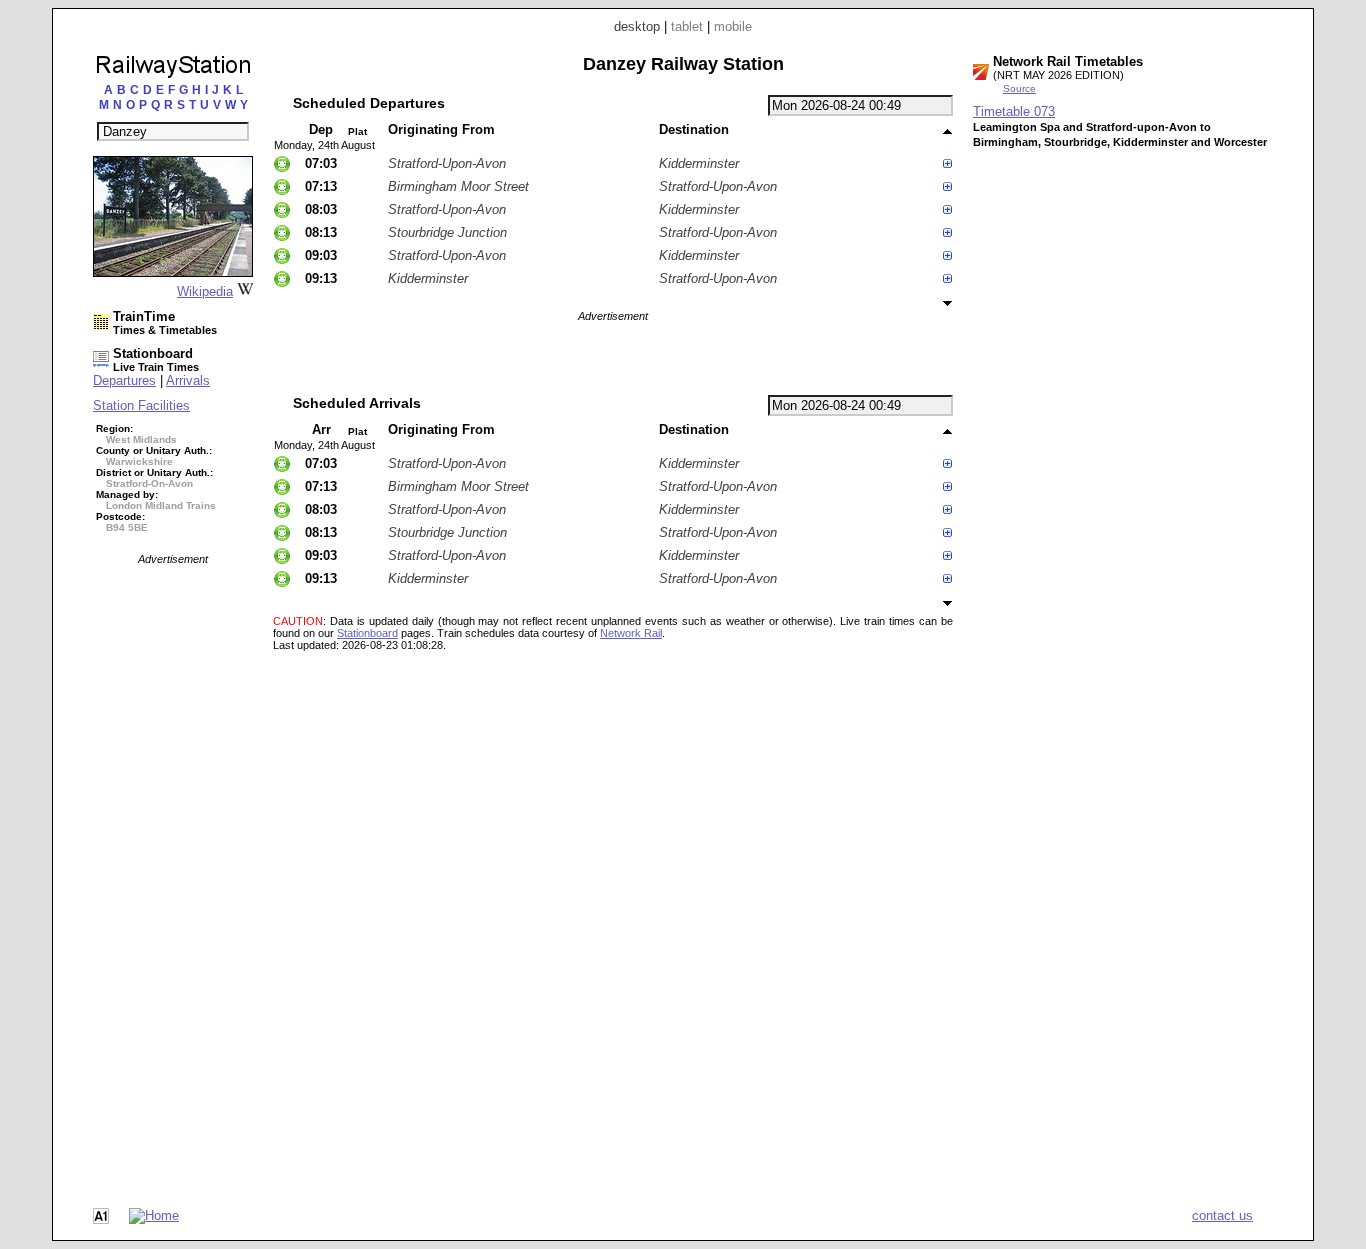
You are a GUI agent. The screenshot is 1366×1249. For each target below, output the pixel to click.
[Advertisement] (173, 865)
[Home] (154, 1215)
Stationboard (367, 633)
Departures (124, 380)
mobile (733, 26)
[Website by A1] (101, 1219)
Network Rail (631, 633)
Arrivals (188, 380)
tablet (687, 26)
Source (1019, 88)
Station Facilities (141, 405)
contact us (1222, 1215)
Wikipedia (205, 291)
